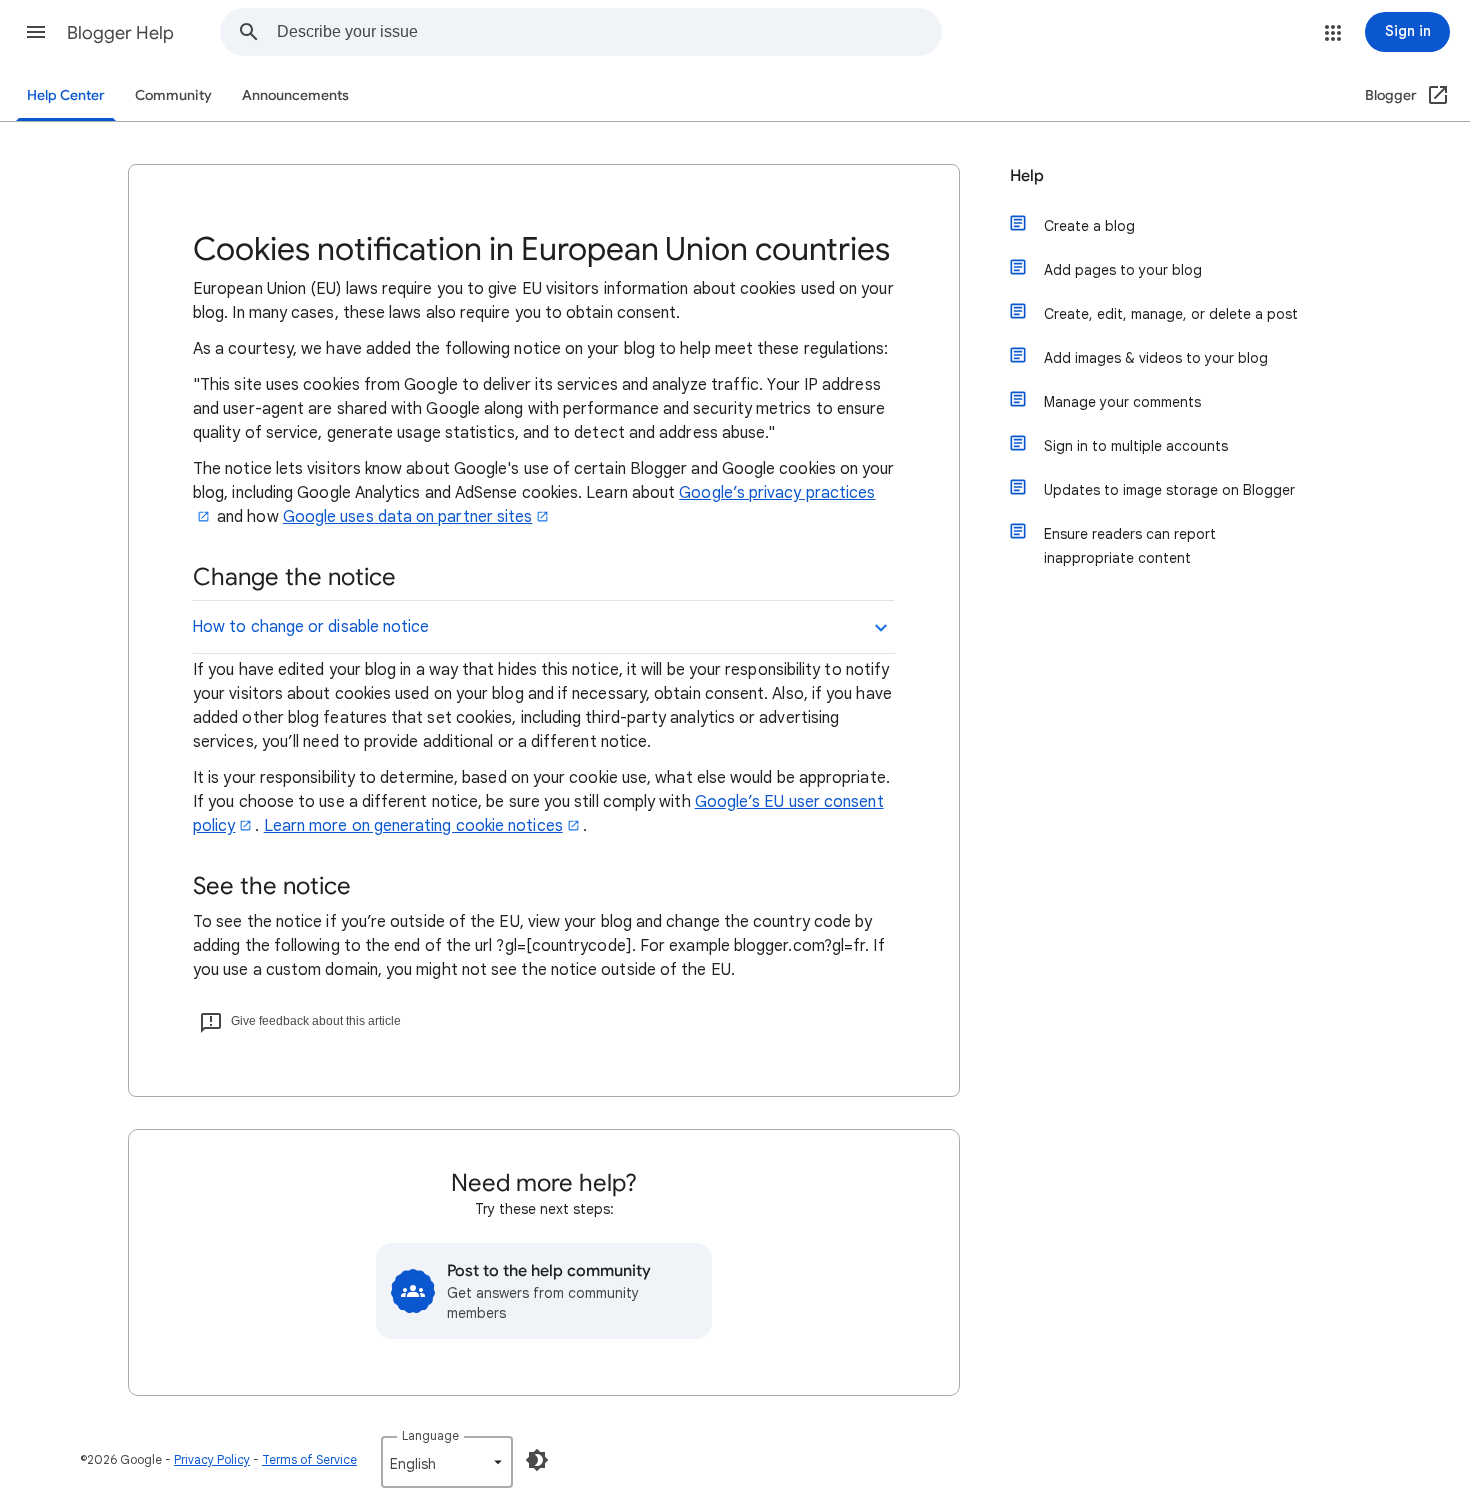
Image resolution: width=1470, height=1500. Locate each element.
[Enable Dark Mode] (537, 1460)
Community (173, 95)
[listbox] (447, 1462)
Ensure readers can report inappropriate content (1130, 546)
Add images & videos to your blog (1156, 358)
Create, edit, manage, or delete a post (1171, 314)
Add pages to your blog (1123, 270)
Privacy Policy (212, 1459)
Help (1027, 176)
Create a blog (1089, 226)
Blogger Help (120, 33)
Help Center (66, 95)
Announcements (295, 95)
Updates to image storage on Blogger (1169, 490)
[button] (36, 32)
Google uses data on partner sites (408, 517)
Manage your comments (1122, 402)
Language (430, 1435)
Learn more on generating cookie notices (413, 826)
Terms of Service (309, 1459)
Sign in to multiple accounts (1136, 446)
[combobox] (609, 32)
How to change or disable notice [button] (310, 627)
